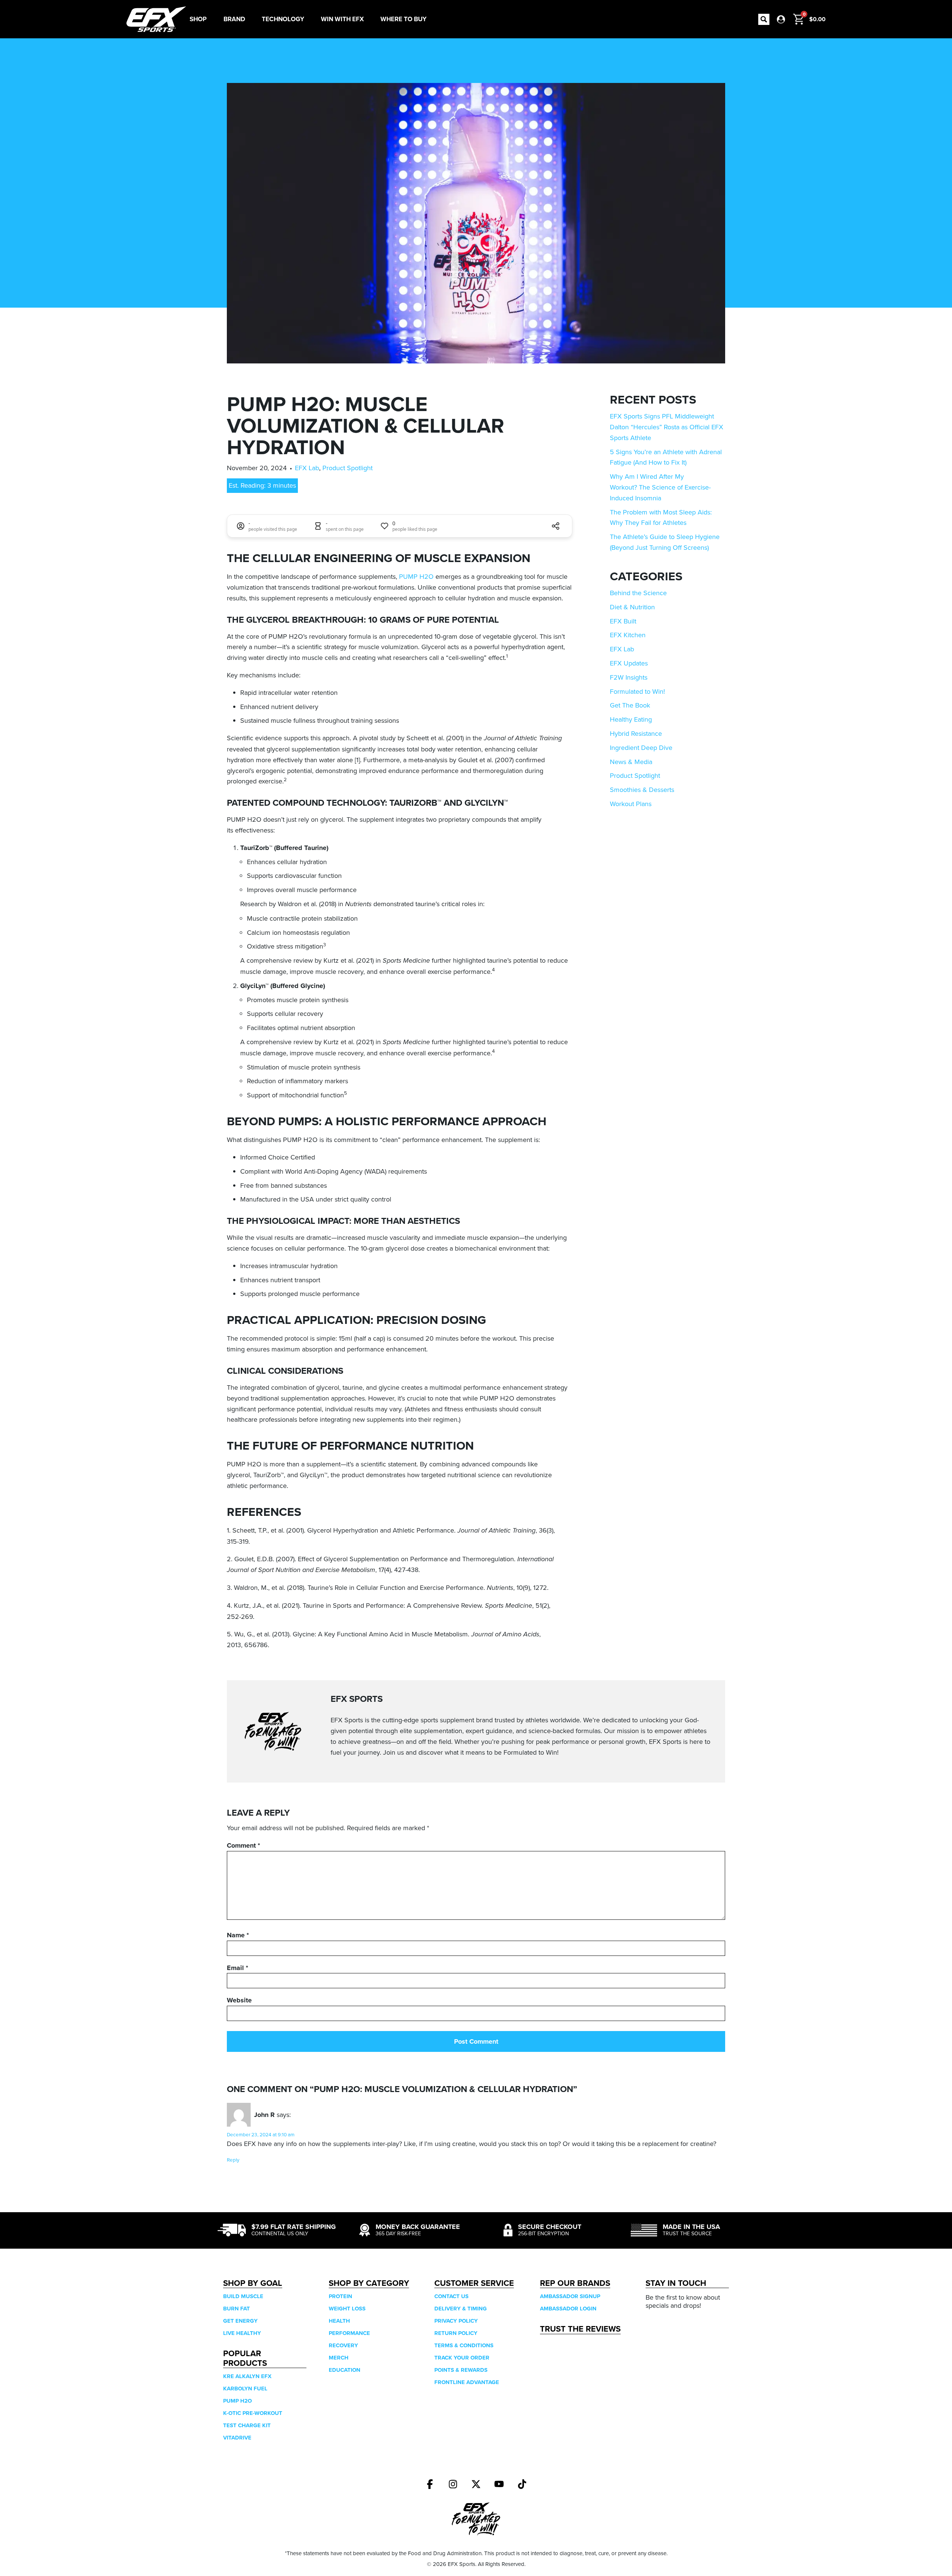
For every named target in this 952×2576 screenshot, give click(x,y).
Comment (243, 1845)
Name (238, 1935)
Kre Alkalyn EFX (247, 2376)
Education (345, 2370)
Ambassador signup (570, 2296)
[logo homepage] (156, 19)
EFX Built (623, 621)
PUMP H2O (416, 576)
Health (339, 2321)
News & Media (631, 762)
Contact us (451, 2296)
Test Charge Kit (247, 2425)
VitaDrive (237, 2438)
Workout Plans (631, 804)
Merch (339, 2358)
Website (239, 2000)
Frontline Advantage (467, 2382)
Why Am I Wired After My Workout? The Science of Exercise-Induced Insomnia (660, 487)
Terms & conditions (464, 2345)
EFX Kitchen (628, 635)
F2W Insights (629, 677)
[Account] (781, 19)
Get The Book (630, 705)
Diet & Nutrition (632, 607)
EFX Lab (307, 468)
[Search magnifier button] (764, 19)
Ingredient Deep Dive (641, 748)
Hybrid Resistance (636, 733)
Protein (340, 2296)
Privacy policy (456, 2321)
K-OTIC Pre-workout (253, 2413)
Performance (349, 2333)
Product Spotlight (348, 468)
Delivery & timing (461, 2309)
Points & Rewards (461, 2370)
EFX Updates (629, 663)
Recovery (343, 2345)
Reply (233, 2160)
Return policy (456, 2333)
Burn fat (237, 2309)
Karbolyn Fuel (245, 2389)
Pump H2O (237, 2401)
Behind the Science (638, 593)
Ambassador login (568, 2309)
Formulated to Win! (637, 691)
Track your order (462, 2358)
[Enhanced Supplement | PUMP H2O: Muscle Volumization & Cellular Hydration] (430, 2484)
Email (237, 1968)
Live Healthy (242, 2333)
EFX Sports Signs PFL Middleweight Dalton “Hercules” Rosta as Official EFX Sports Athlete (667, 427)
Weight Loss (347, 2309)
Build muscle (243, 2296)
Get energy (240, 2321)
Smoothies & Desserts (642, 790)
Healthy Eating (631, 719)
